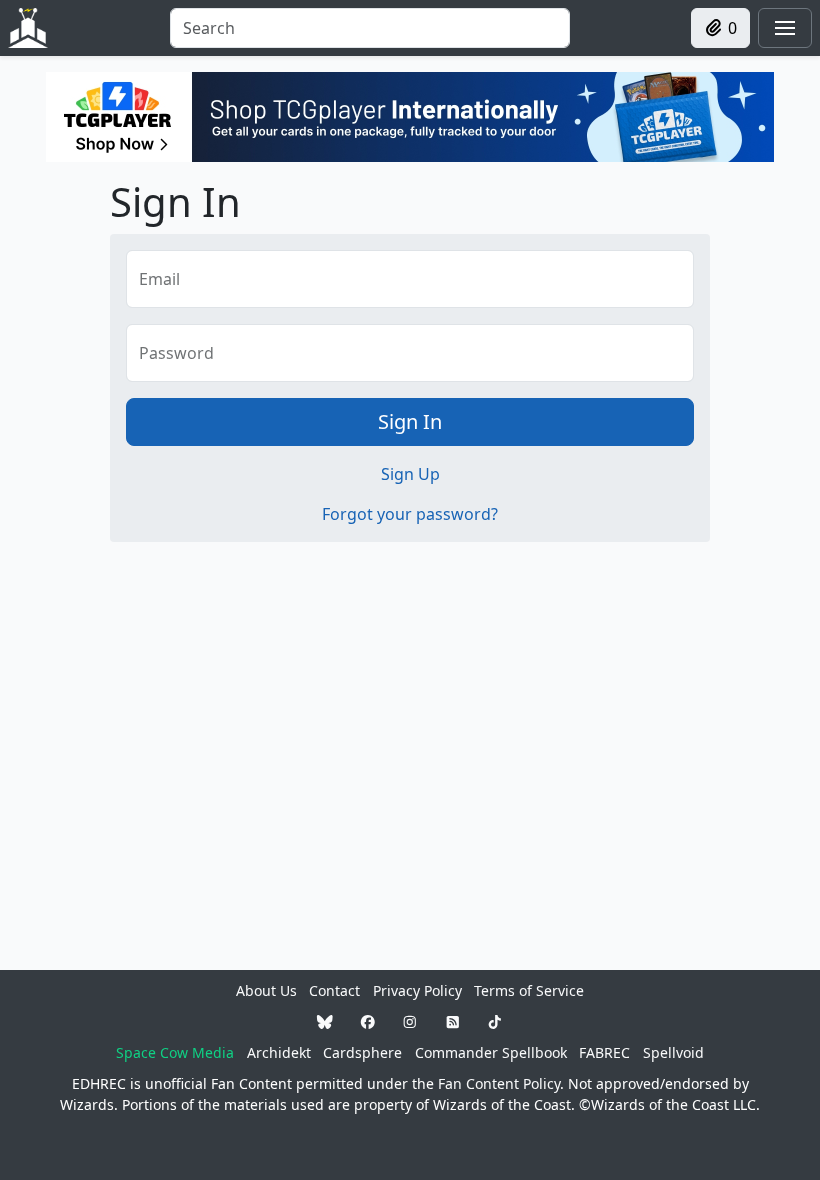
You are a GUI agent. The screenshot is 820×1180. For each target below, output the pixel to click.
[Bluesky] (325, 1021)
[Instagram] (410, 1021)
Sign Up (410, 474)
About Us (266, 990)
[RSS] (453, 1021)
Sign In (410, 421)
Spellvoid (673, 1052)
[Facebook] (368, 1021)
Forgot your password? (410, 514)
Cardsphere (362, 1052)
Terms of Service (529, 990)
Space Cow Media (175, 1052)
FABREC (604, 1052)
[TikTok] (495, 1021)
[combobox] (370, 28)
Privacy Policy (417, 990)
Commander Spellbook (491, 1052)
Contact (334, 990)
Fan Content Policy (499, 1083)
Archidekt (279, 1052)
